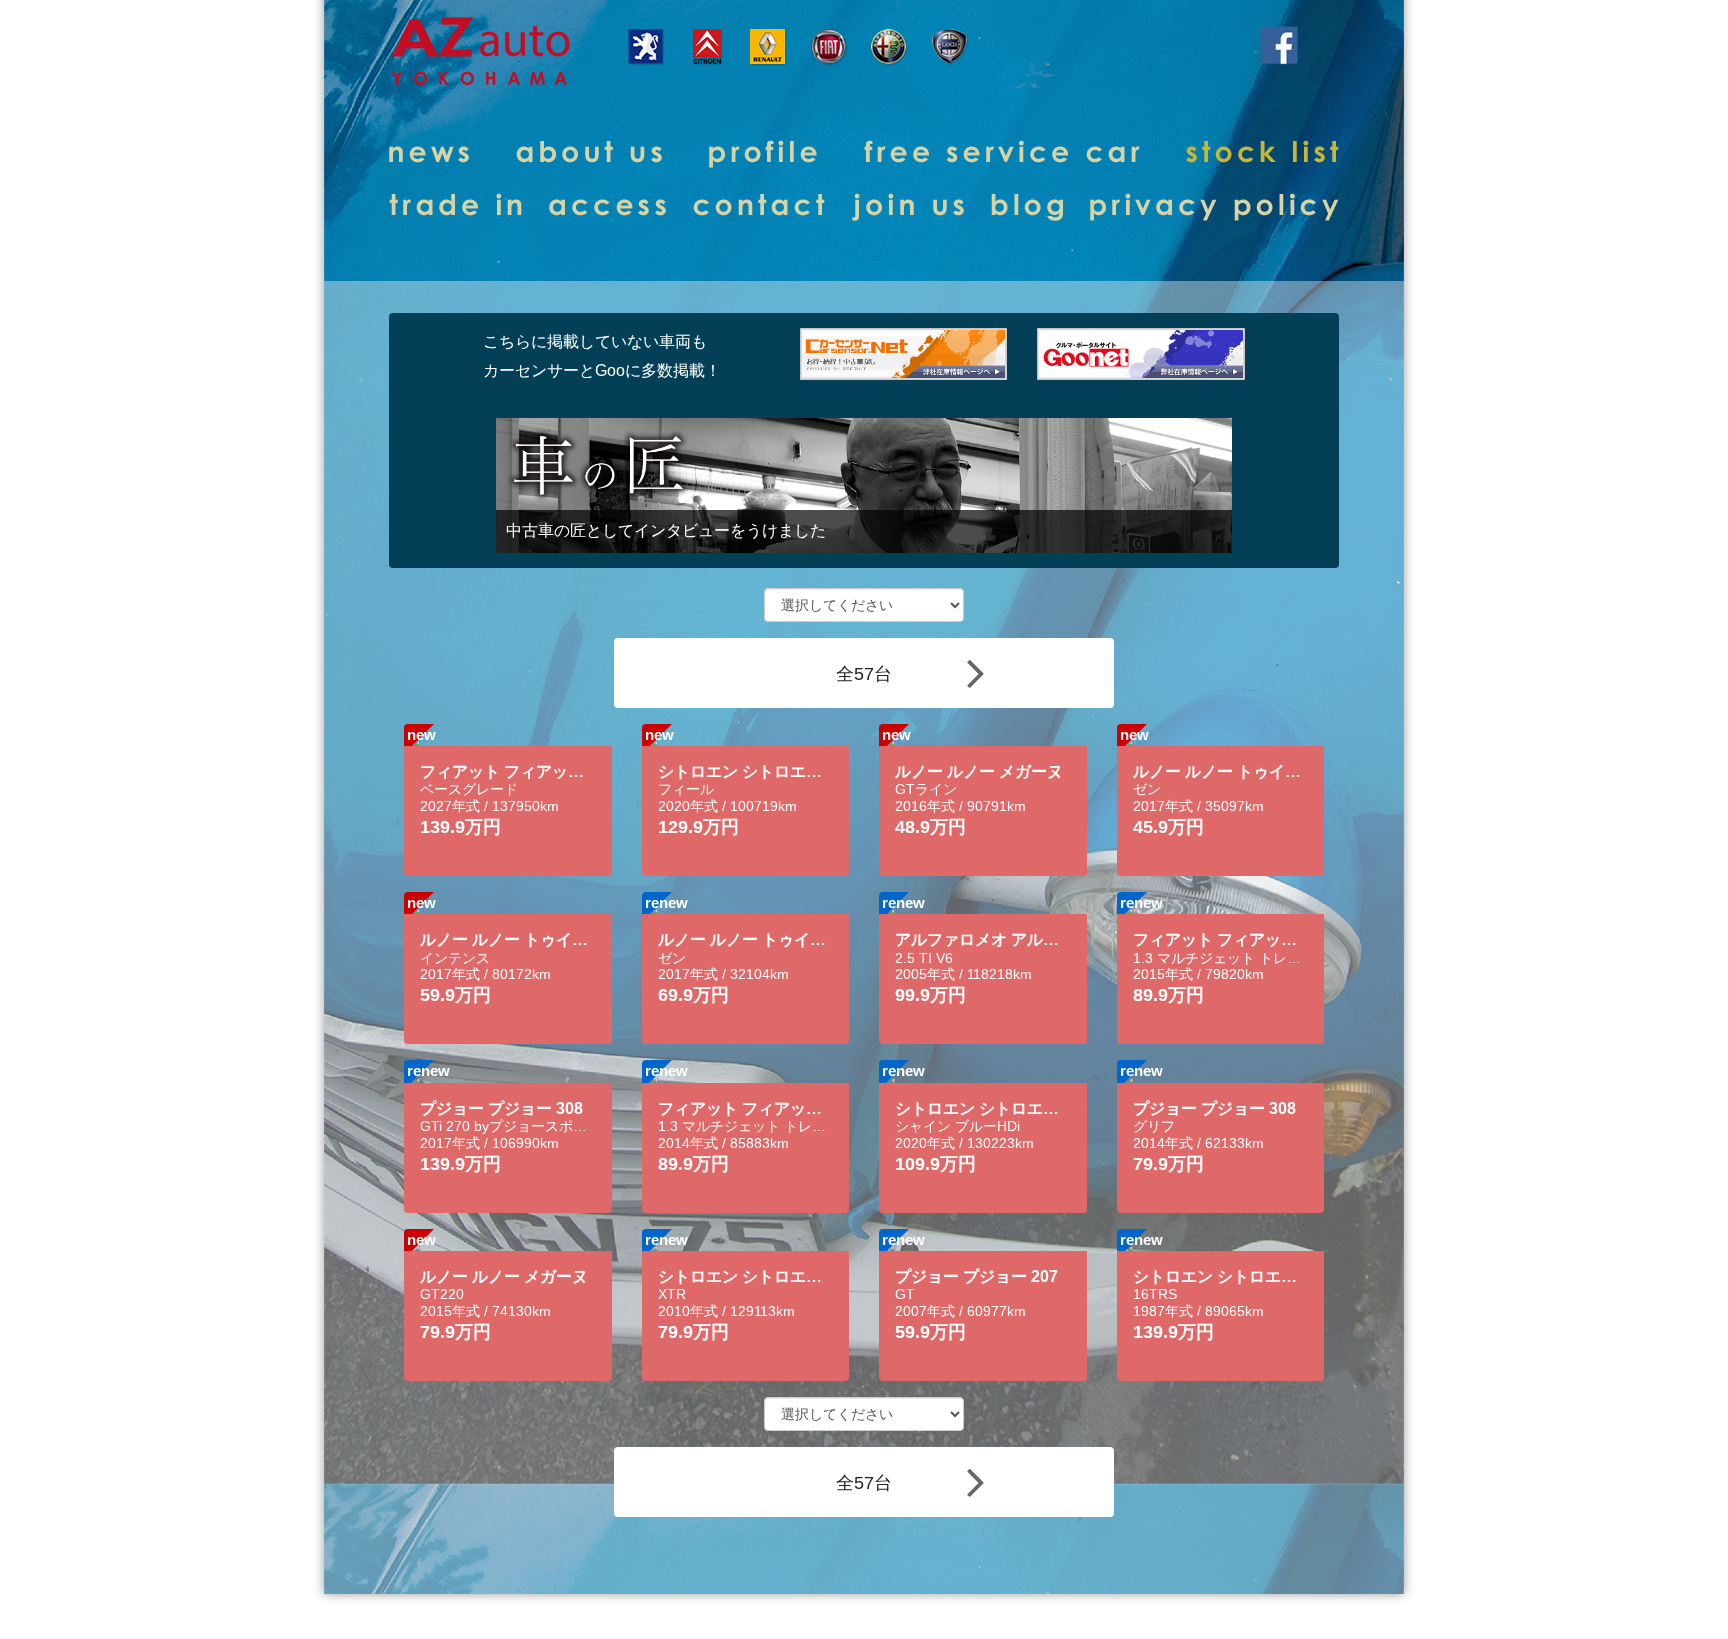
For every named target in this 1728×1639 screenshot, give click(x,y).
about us (589, 154)
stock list (1262, 154)
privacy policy (1214, 207)
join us (908, 207)
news (429, 154)
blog (1027, 207)
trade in (455, 207)
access (607, 207)
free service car (1002, 154)
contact (759, 207)
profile (763, 154)
